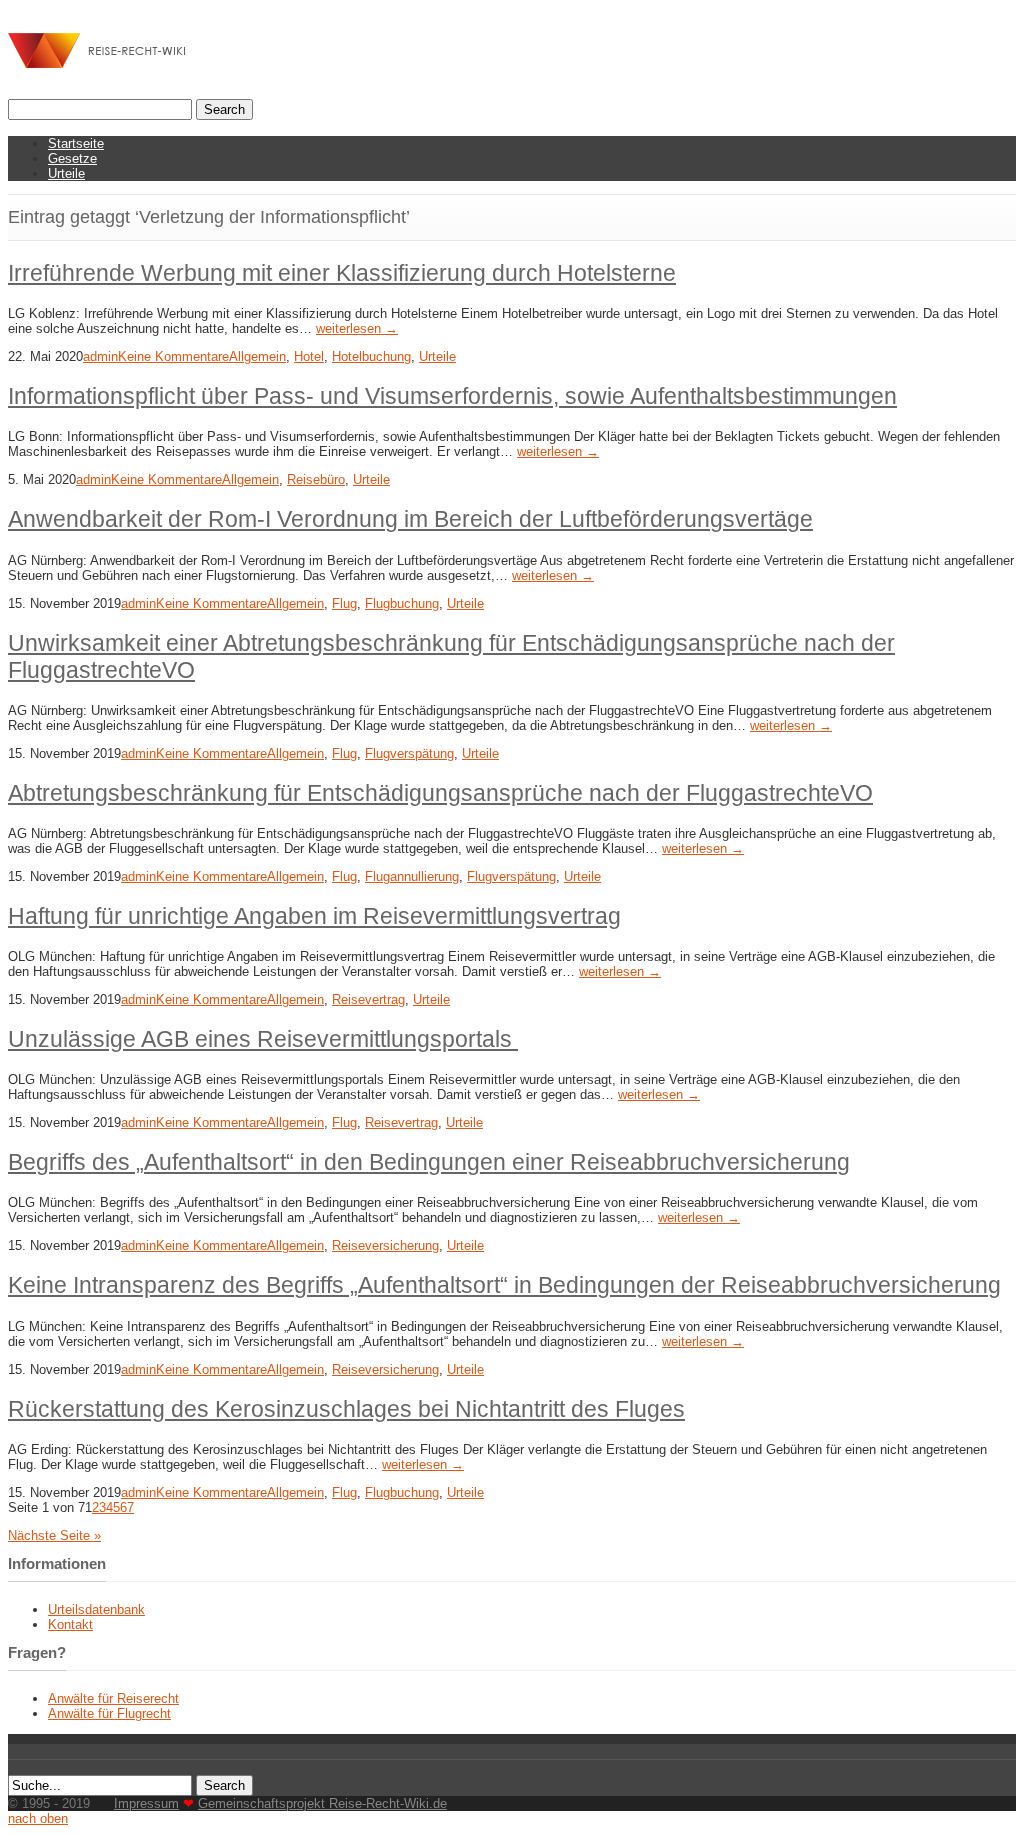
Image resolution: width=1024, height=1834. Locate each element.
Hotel (309, 356)
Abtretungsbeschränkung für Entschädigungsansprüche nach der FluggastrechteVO (440, 793)
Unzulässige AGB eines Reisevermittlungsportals (263, 1039)
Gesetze (72, 158)
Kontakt (70, 1624)
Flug (344, 603)
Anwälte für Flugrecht (109, 1713)
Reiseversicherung (385, 1245)
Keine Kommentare (173, 356)
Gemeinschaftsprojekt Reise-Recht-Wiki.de (322, 1803)
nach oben (38, 1818)
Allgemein (257, 356)
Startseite (76, 143)
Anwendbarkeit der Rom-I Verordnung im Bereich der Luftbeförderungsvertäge (410, 519)
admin (100, 356)
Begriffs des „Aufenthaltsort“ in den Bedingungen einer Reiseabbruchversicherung (429, 1162)
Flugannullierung (412, 876)
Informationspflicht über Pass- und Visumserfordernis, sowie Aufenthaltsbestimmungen (452, 396)
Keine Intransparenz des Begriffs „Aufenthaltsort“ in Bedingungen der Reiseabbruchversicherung (504, 1285)
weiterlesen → (357, 328)
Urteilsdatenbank (96, 1609)
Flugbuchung (402, 603)
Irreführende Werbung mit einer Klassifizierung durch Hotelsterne (342, 273)
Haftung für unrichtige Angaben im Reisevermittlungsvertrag (314, 916)
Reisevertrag (368, 999)
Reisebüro (316, 479)
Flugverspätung (409, 753)
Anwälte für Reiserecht (113, 1698)
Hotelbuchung (371, 356)
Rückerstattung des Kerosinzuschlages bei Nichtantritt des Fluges (346, 1409)
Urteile (66, 173)
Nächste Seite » (54, 1535)
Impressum (146, 1803)
